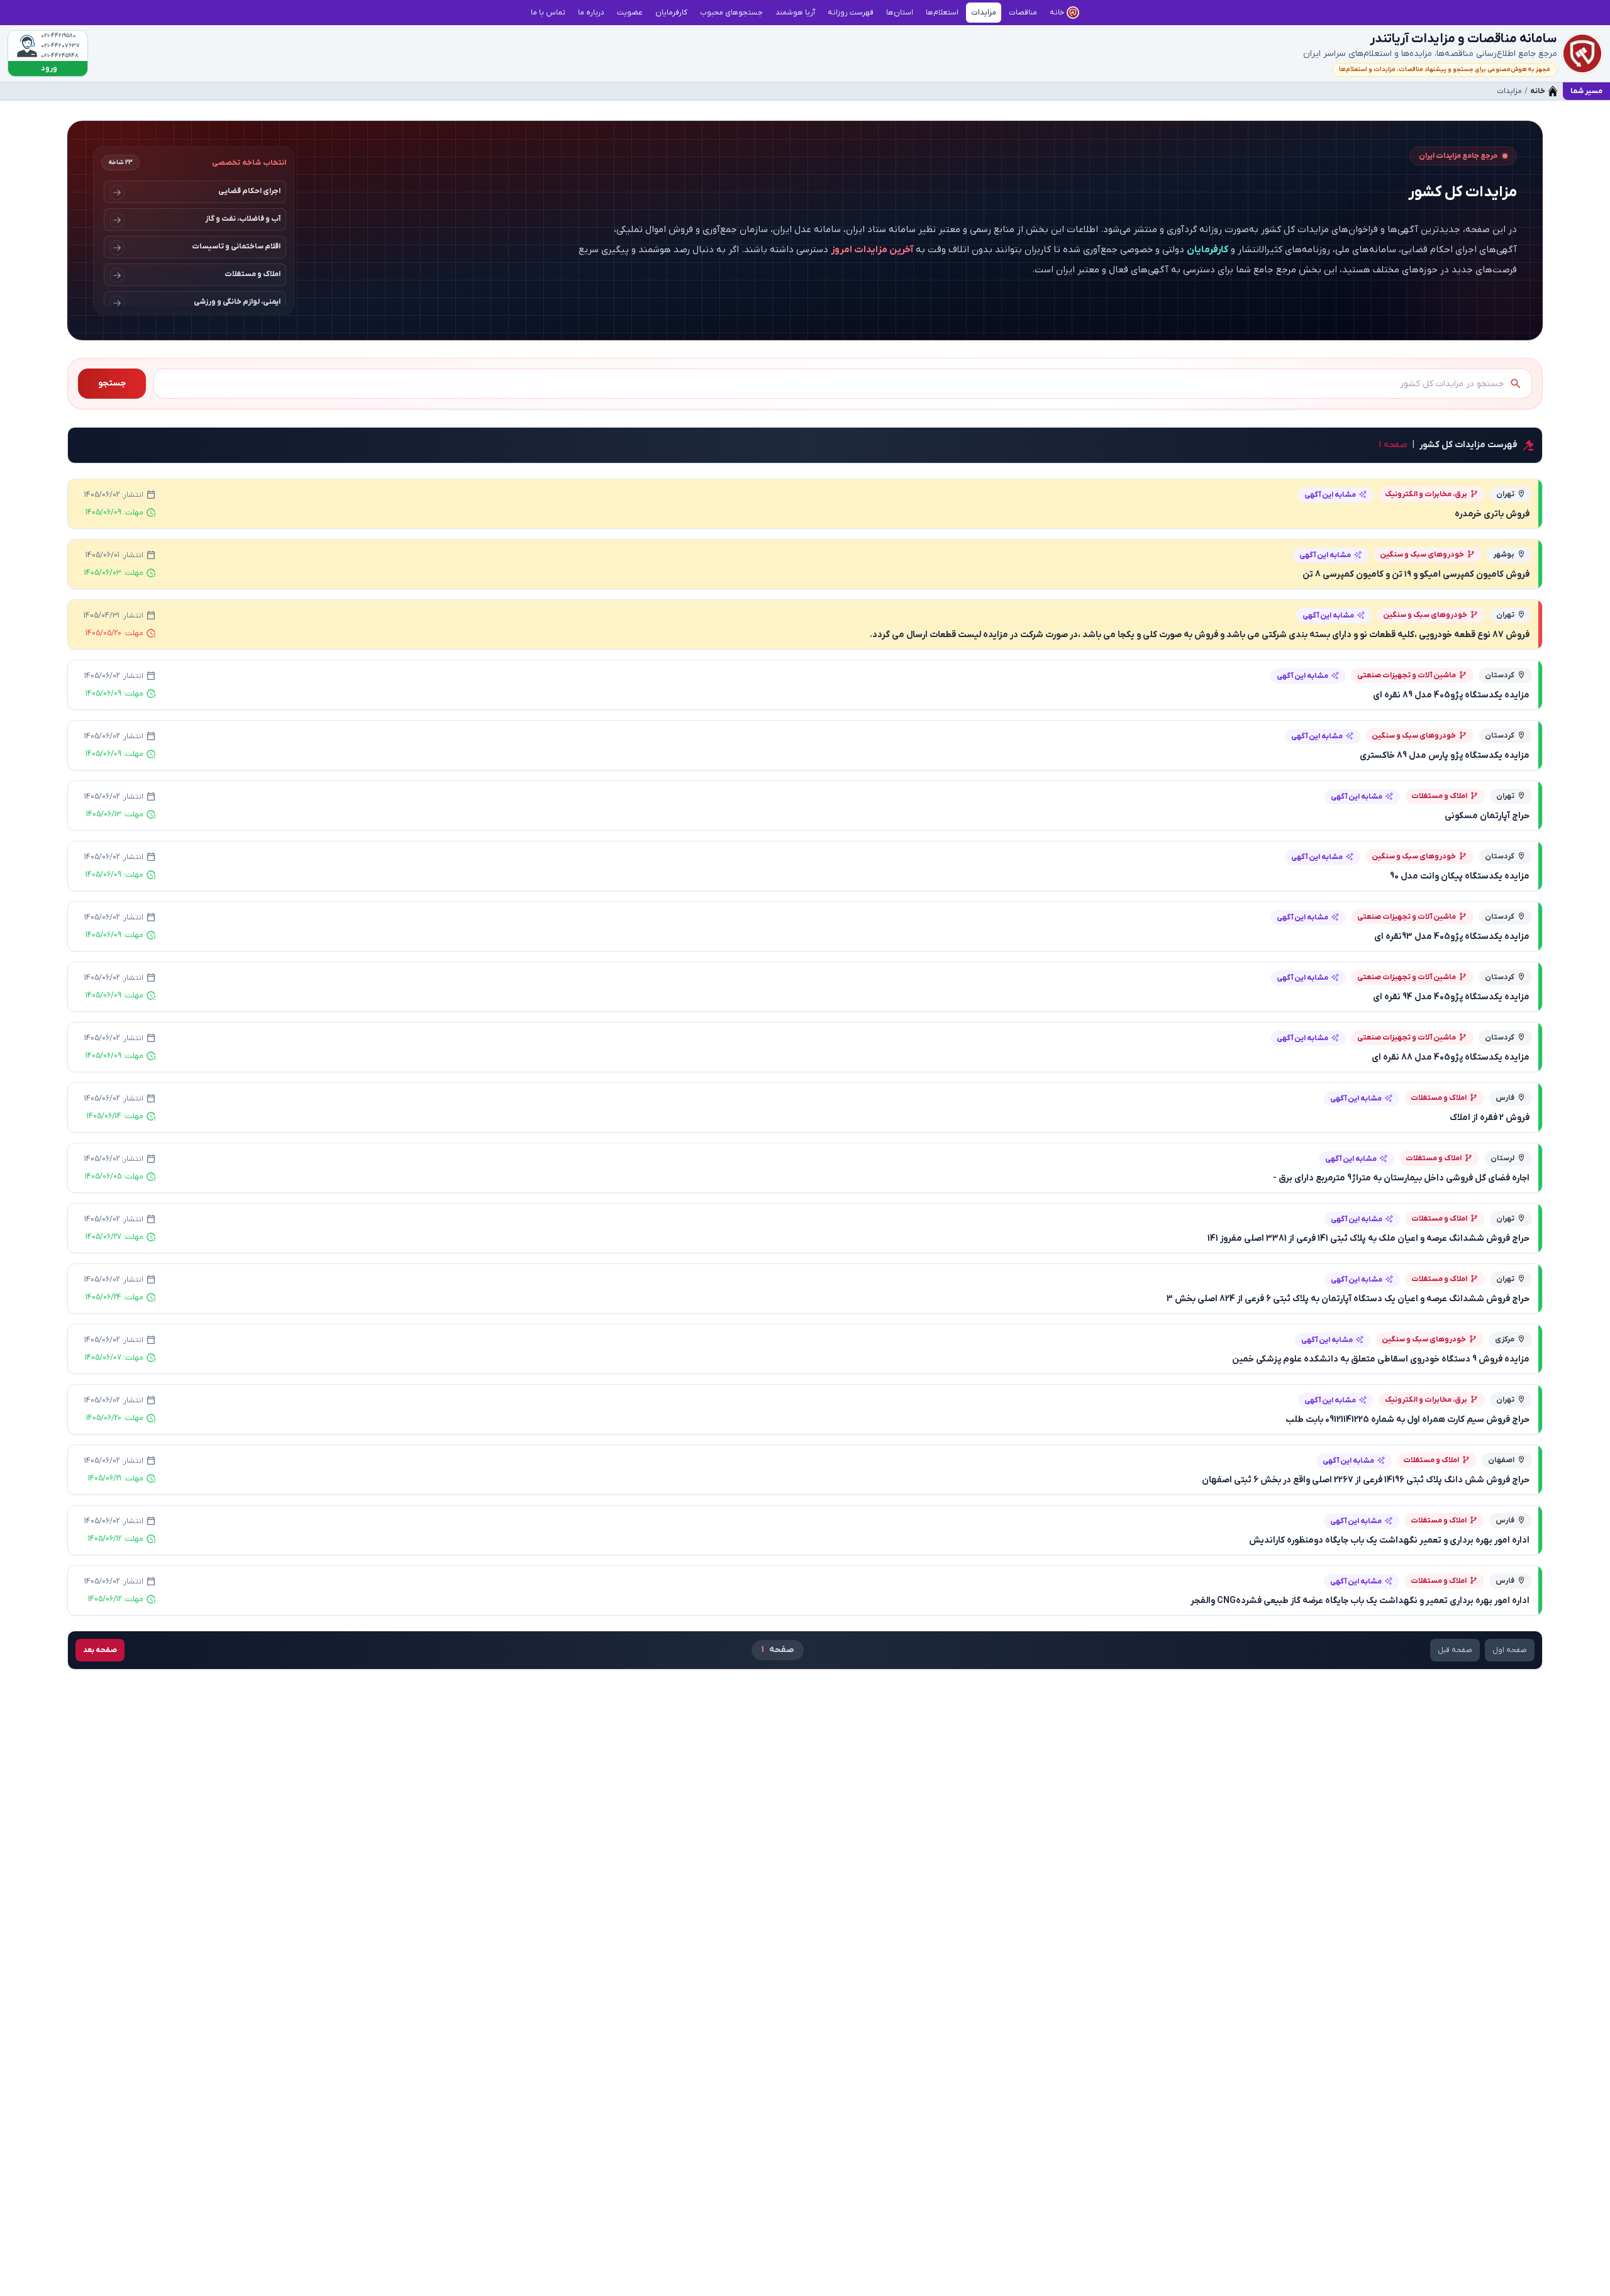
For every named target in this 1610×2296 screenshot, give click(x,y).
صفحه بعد (100, 1650)
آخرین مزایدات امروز (872, 250)
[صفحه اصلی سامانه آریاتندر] (1582, 53)
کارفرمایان (1207, 250)
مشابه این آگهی (1330, 495)
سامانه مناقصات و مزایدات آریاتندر (1463, 39)
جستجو (112, 383)
